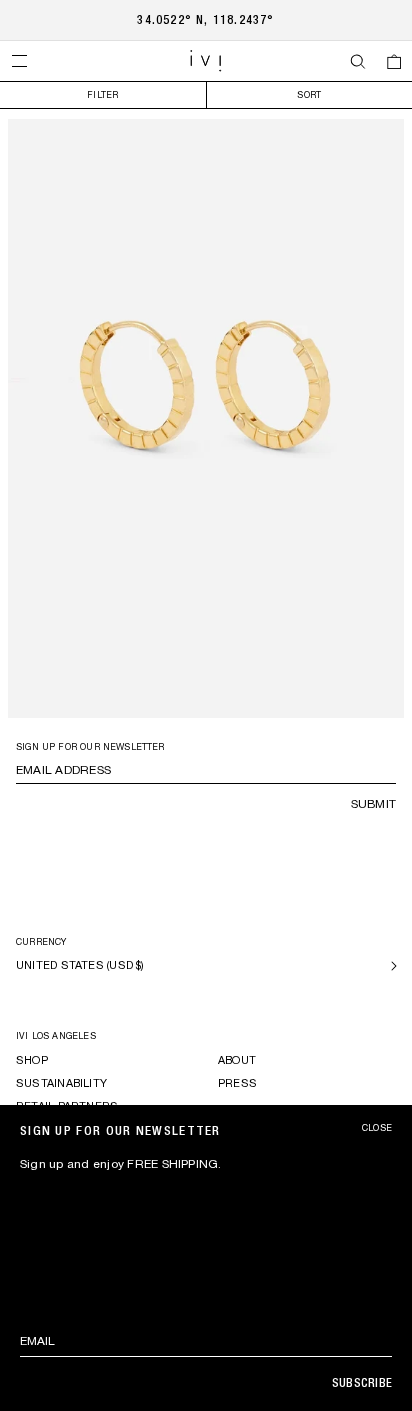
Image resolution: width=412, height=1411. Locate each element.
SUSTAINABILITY (61, 1083)
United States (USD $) (80, 965)
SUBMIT (373, 804)
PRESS (237, 1083)
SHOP (32, 1060)
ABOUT (237, 1060)
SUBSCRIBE (362, 1383)
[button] (19, 61)
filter (102, 94)
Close (377, 1128)
